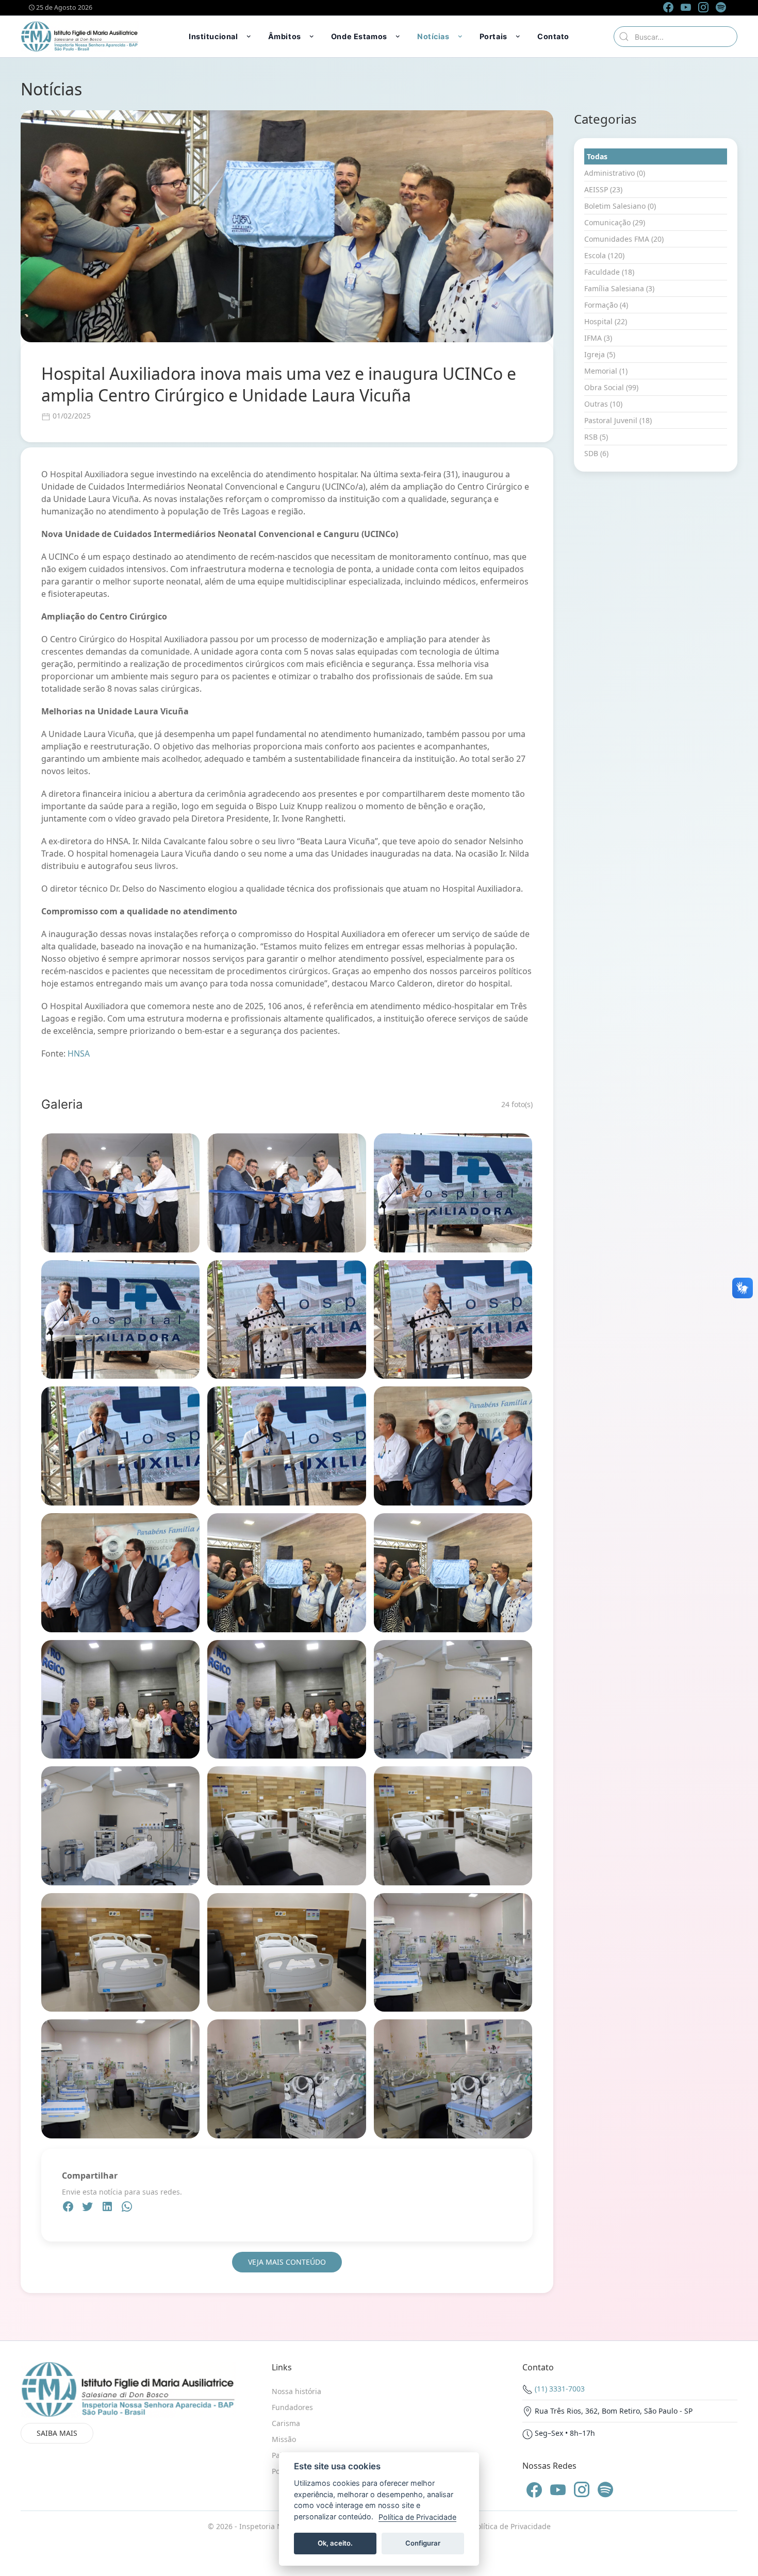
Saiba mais (57, 2433)
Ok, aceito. (335, 2543)
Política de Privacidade (512, 2526)
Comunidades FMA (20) (624, 239)
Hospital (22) (606, 321)
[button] (221, 37)
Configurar (423, 2543)
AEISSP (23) (603, 189)
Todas (597, 156)
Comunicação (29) (615, 222)
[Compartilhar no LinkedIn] (108, 2208)
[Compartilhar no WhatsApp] (127, 2208)
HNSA (79, 1053)
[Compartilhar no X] (89, 2208)
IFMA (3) (598, 338)
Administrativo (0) (615, 173)
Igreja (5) (600, 354)
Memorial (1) (606, 371)
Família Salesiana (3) (619, 288)
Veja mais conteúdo (287, 2262)
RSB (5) (596, 437)
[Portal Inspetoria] (80, 37)
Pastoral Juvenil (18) (618, 420)
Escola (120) (604, 255)
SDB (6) (596, 453)
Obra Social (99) (611, 387)
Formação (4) (606, 305)
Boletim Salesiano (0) (620, 206)
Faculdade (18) (609, 272)
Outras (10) (603, 404)
